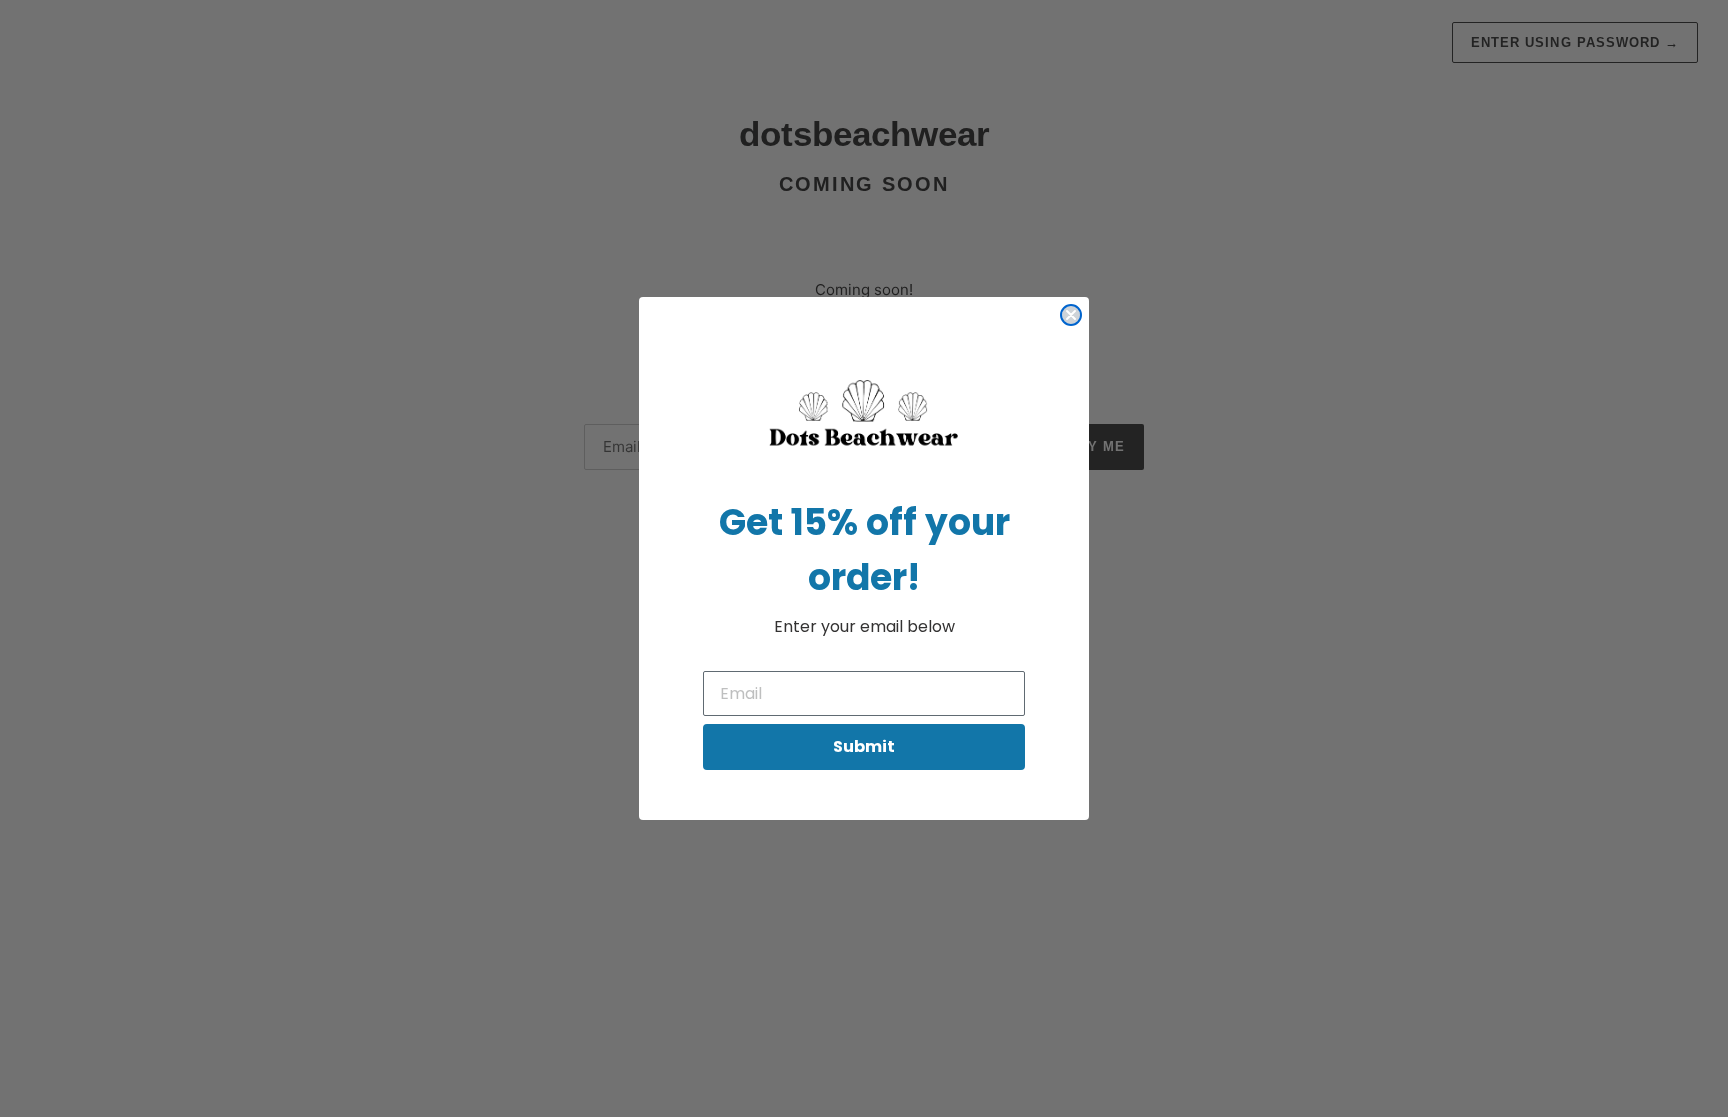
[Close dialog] (1071, 315)
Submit (864, 746)
